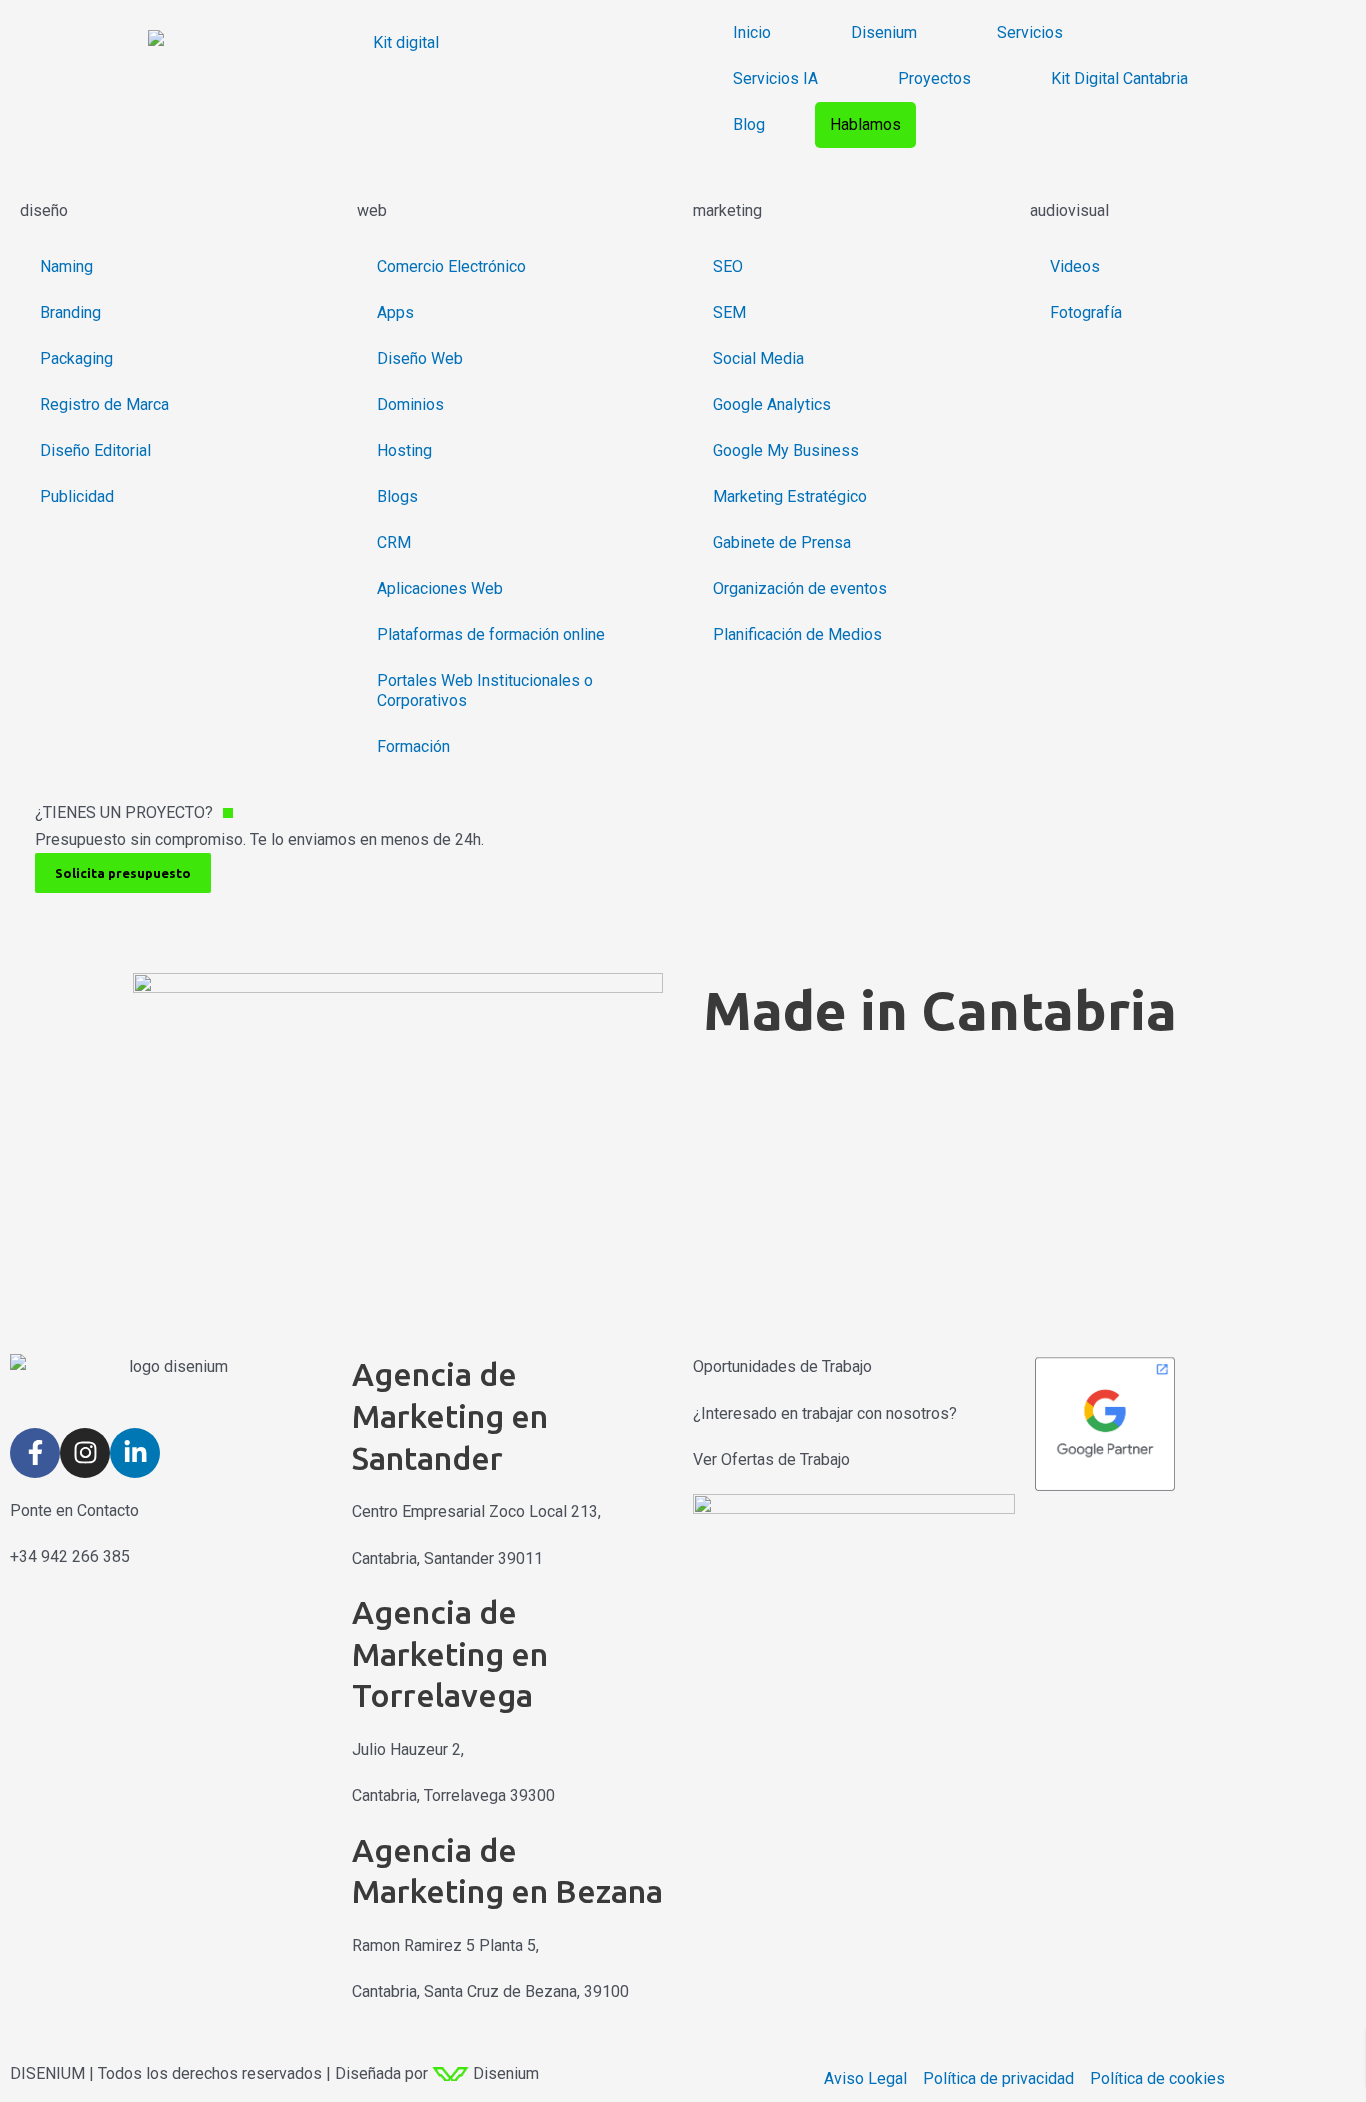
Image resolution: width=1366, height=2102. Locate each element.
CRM (394, 542)
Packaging (76, 358)
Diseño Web (420, 358)
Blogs (397, 496)
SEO (728, 266)
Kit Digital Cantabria (1119, 78)
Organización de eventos (800, 588)
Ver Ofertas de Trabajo (771, 1459)
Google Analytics (772, 404)
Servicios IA (775, 78)
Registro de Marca (104, 404)
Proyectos (934, 78)
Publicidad (77, 496)
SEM (729, 312)
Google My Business (786, 450)
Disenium (884, 32)
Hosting (404, 450)
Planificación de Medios (797, 634)
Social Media (758, 358)
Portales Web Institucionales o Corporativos (485, 690)
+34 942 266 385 (70, 1556)
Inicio (752, 32)
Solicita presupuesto (123, 873)
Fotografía (1086, 312)
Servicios (1030, 32)
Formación (413, 746)
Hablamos (865, 124)
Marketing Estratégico (790, 496)
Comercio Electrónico (451, 266)
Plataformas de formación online (491, 634)
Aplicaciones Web (440, 588)
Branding (70, 312)
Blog (749, 124)
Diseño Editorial (95, 450)
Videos (1075, 266)
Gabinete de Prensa (782, 542)
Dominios (410, 404)
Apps (395, 312)
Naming (66, 266)
